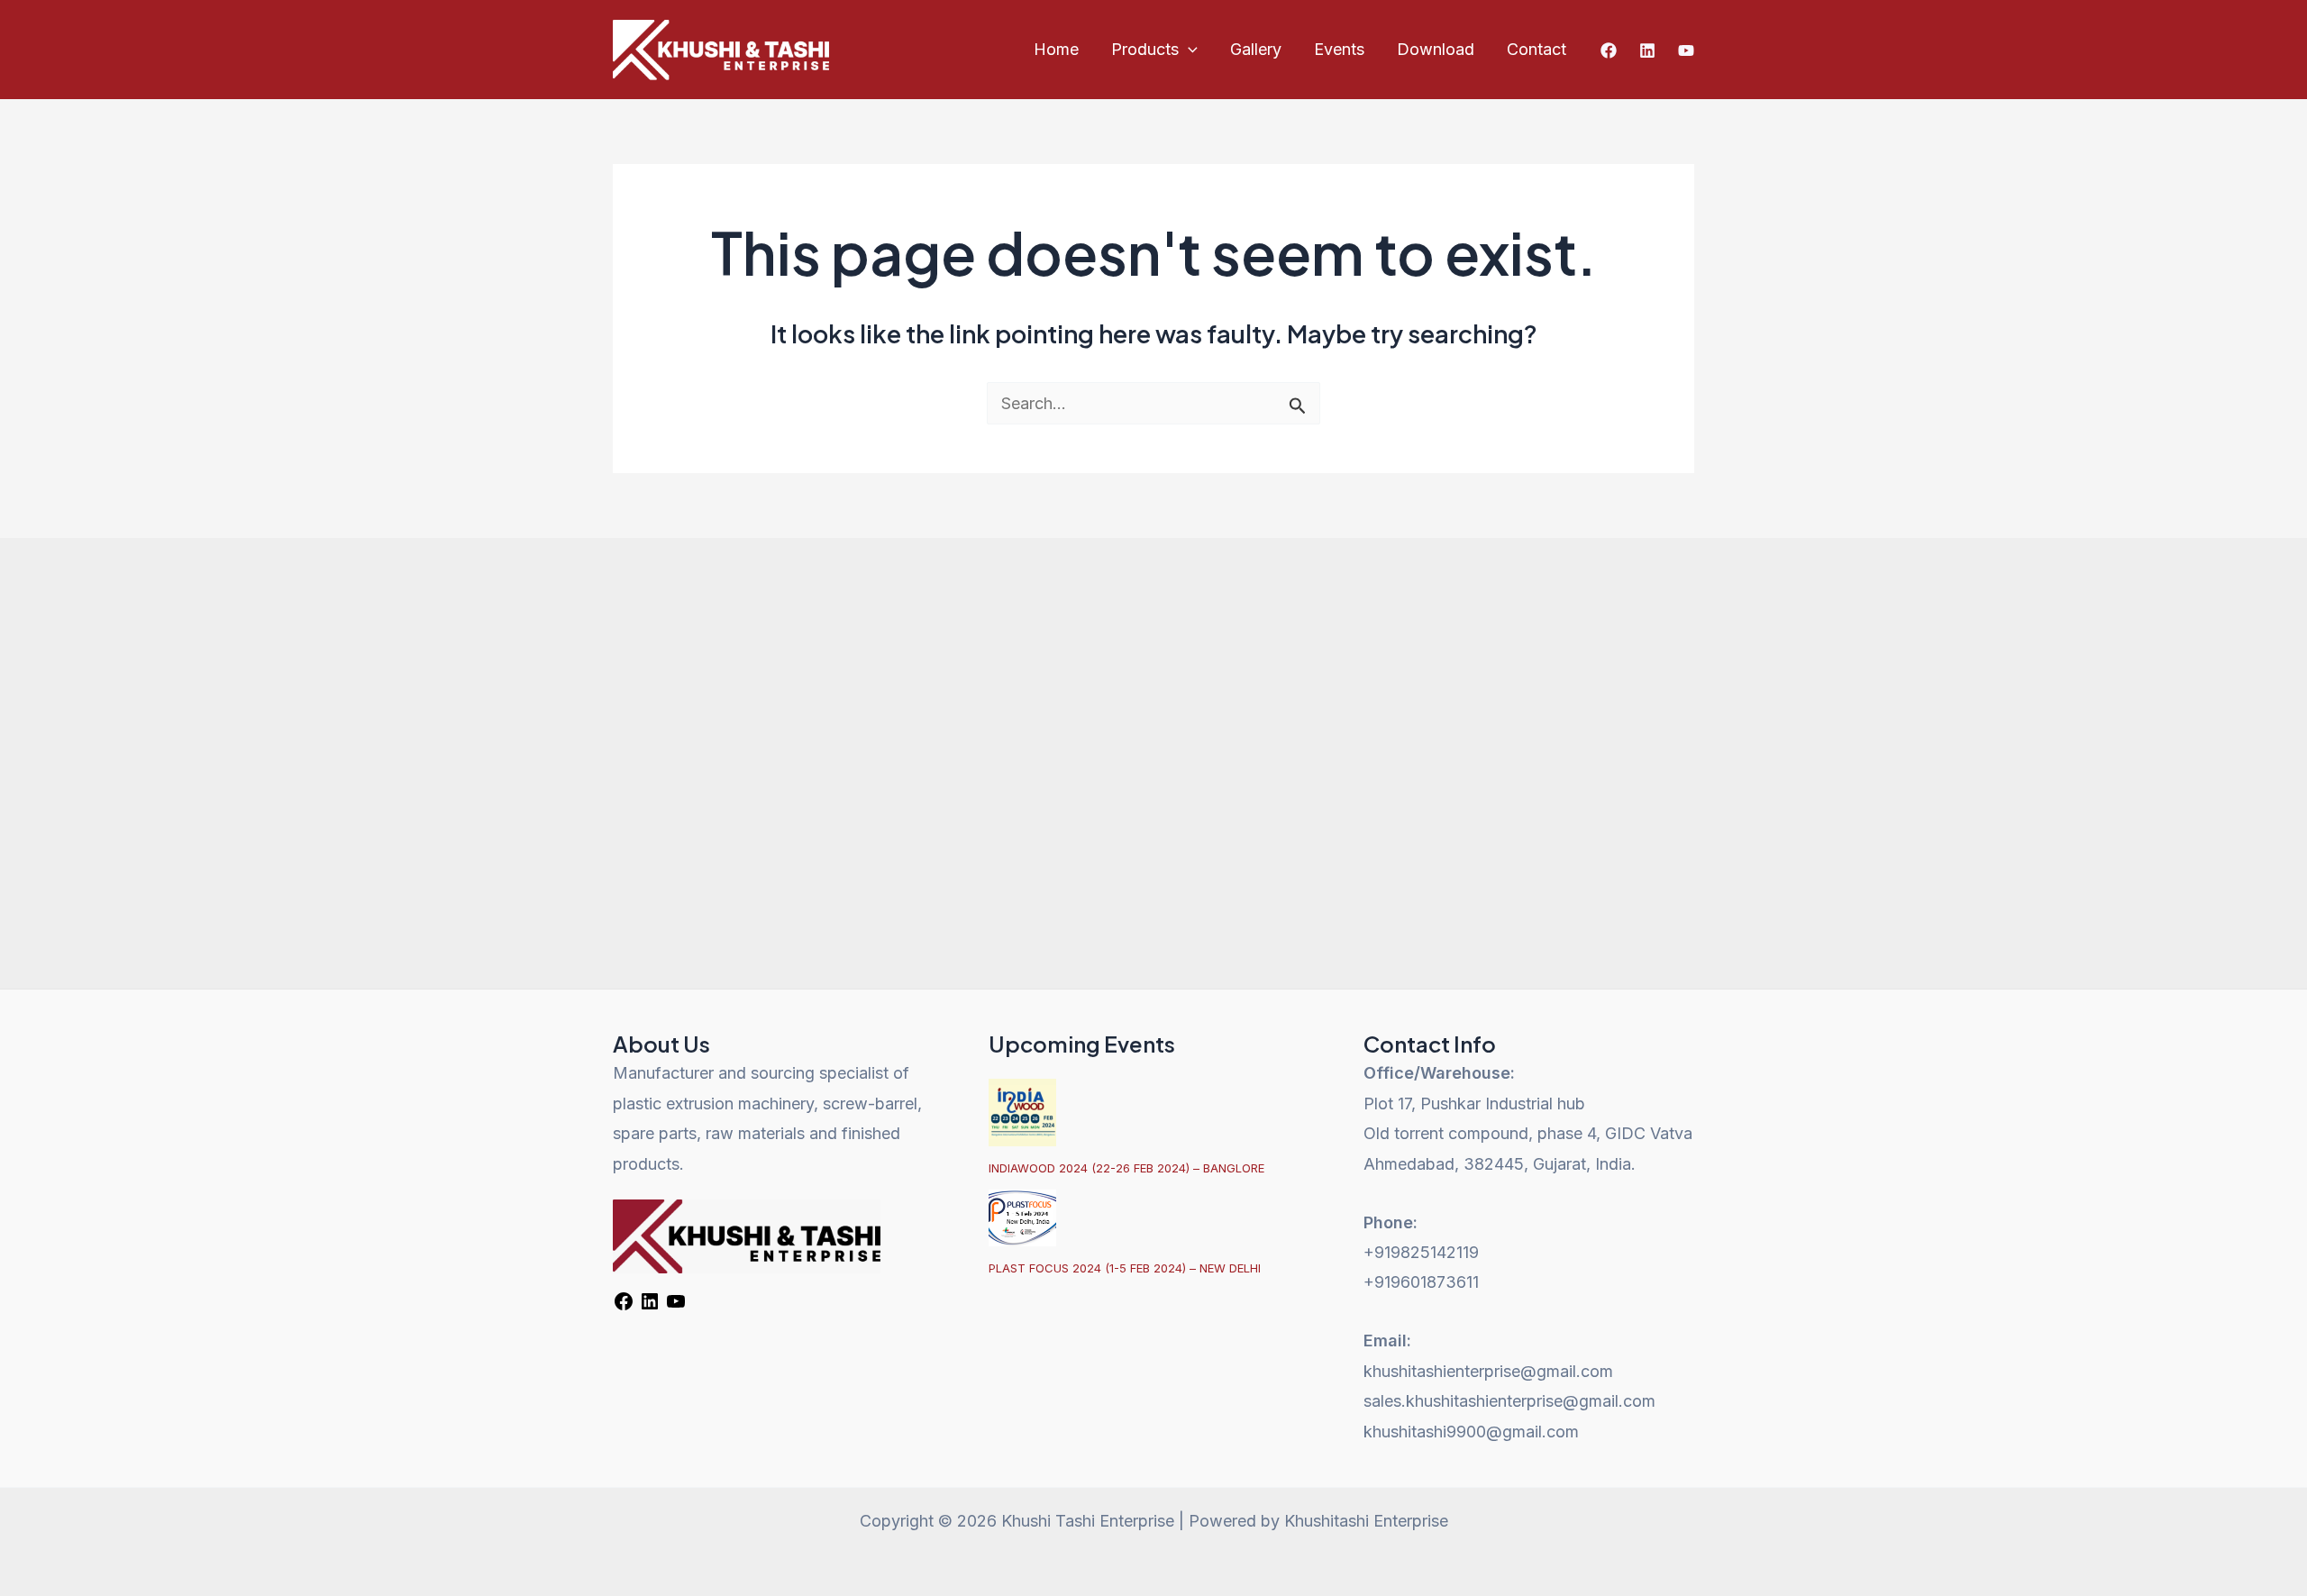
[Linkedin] (1647, 50)
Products (1145, 49)
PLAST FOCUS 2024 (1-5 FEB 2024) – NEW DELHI (1125, 1268)
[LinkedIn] (650, 1306)
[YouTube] (1686, 50)
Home (1056, 49)
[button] (1188, 50)
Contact (1536, 49)
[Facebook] (1609, 50)
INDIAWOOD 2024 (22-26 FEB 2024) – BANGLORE (1126, 1168)
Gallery (1256, 49)
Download (1436, 49)
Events (1339, 49)
